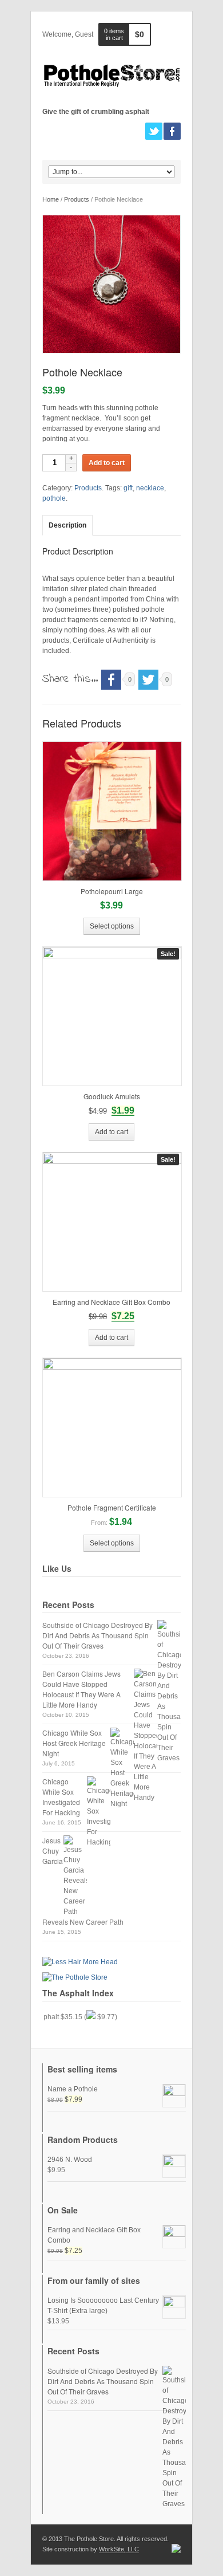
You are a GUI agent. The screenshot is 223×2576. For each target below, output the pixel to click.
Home (51, 199)
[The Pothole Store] (111, 75)
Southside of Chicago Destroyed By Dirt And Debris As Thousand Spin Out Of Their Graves (97, 1635)
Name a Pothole (73, 2089)
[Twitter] (154, 131)
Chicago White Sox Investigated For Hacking (61, 1797)
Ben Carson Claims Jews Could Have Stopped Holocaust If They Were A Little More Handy (81, 1689)
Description (67, 525)
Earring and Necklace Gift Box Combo (94, 2235)
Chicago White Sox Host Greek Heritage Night (74, 1743)
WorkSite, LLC (119, 2549)
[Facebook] (172, 131)
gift (128, 488)
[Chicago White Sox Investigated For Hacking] (99, 1812)
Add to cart (107, 463)
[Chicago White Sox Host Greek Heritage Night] (122, 1768)
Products (77, 199)
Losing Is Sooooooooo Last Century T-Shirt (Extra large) (103, 2306)
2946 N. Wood (70, 2160)
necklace (150, 488)
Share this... (70, 679)
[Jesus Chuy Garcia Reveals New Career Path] (75, 1876)
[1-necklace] (111, 284)
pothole (54, 498)
